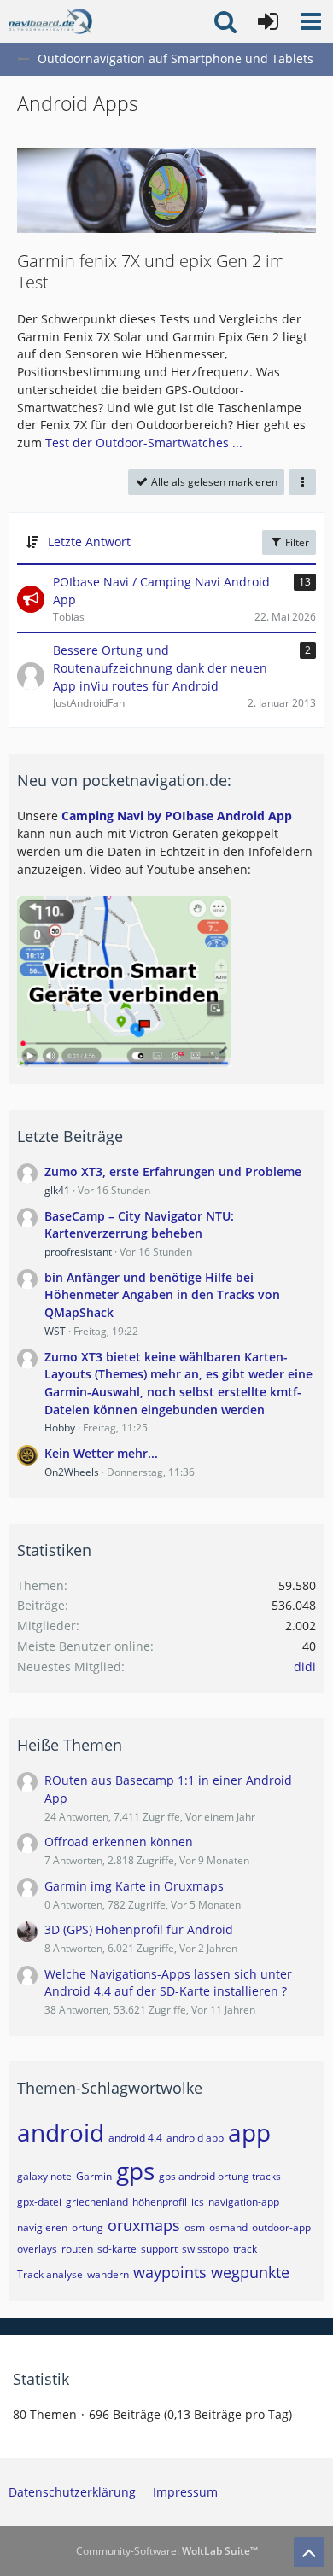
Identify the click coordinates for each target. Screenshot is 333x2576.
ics (198, 2202)
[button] (311, 21)
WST (55, 1331)
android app (195, 2138)
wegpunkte (250, 2272)
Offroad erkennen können (119, 1842)
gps (135, 2171)
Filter (296, 542)
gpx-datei (39, 2202)
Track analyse (50, 2274)
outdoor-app (281, 2227)
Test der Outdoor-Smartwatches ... (144, 443)
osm (195, 2227)
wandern (108, 2274)
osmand (228, 2227)
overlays (37, 2249)
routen (77, 2249)
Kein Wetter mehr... (101, 1453)
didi (305, 1667)
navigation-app (244, 2202)
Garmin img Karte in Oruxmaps (134, 1886)
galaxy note (44, 2176)
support (159, 2249)
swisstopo (205, 2249)
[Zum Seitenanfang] (309, 2552)
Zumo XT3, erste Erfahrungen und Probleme (173, 1171)
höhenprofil (160, 2202)
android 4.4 (135, 2138)
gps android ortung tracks (220, 2176)
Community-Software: (167, 2551)
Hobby (60, 1428)
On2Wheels (72, 1472)
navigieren (42, 2227)
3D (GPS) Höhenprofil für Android (139, 1929)
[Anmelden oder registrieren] (268, 21)
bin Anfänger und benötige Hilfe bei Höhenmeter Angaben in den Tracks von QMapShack (162, 1295)
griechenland (97, 2202)
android (61, 2132)
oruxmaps (144, 2225)
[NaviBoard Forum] (50, 21)
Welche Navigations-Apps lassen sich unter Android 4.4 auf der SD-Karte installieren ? (168, 1983)
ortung (88, 2227)
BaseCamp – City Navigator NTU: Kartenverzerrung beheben (139, 1225)
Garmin (94, 2176)
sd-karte (117, 2249)
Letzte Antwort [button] (89, 542)
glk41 (57, 1190)
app (249, 2132)
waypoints (170, 2272)
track (245, 2249)
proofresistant (78, 1252)
